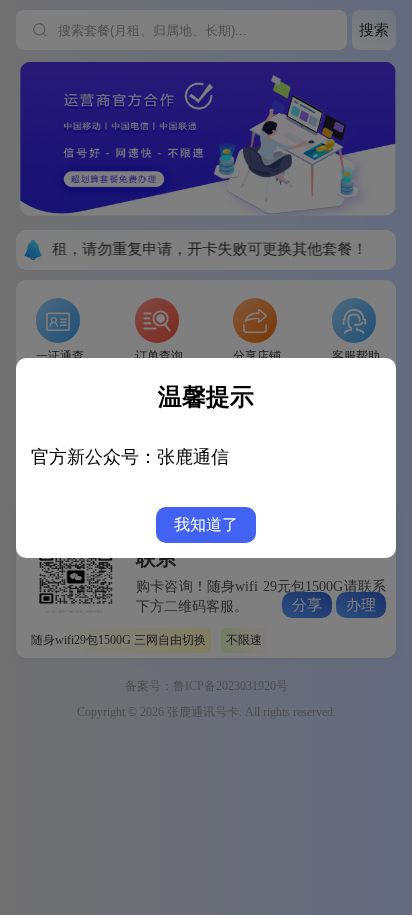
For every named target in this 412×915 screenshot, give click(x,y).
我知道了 (206, 524)
